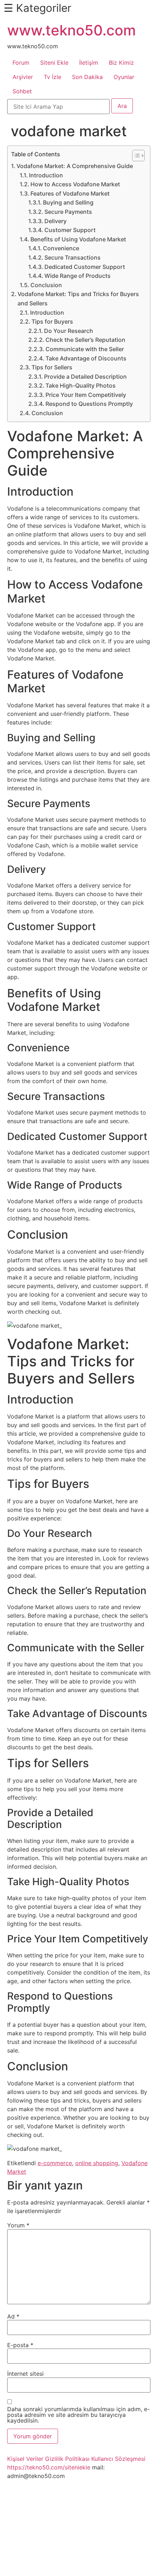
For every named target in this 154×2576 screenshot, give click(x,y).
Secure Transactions (73, 257)
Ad (13, 2316)
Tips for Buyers (52, 321)
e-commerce (55, 2163)
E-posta (20, 2345)
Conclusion (46, 285)
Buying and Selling (68, 202)
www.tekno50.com (71, 30)
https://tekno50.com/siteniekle (49, 2467)
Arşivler (23, 77)
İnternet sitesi (25, 2374)
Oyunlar (124, 77)
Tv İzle (52, 77)
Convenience (61, 248)
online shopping (97, 2163)
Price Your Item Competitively (86, 395)
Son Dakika (87, 77)
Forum (21, 63)
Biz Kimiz (121, 63)
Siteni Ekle (54, 63)
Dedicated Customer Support (85, 267)
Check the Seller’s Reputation (85, 340)
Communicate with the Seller (85, 349)
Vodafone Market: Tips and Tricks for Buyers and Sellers (78, 299)
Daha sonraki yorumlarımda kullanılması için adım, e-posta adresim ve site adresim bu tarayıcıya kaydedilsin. (78, 2415)
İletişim (89, 63)
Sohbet (22, 91)
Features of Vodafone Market (70, 193)
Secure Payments (68, 212)
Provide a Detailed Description (85, 377)
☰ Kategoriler (37, 8)
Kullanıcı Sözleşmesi (118, 2459)
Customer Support (70, 230)
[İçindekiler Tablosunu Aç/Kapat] (135, 156)
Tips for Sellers (52, 367)
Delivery (56, 221)
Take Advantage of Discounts (86, 358)
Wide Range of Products (78, 276)
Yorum (18, 2225)
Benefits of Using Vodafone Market (78, 239)
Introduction (46, 175)
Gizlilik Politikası (67, 2459)
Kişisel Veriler (25, 2459)
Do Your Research (69, 331)
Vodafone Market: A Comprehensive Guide (75, 166)
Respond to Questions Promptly (89, 404)
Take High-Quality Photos (81, 385)
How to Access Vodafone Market (75, 184)
